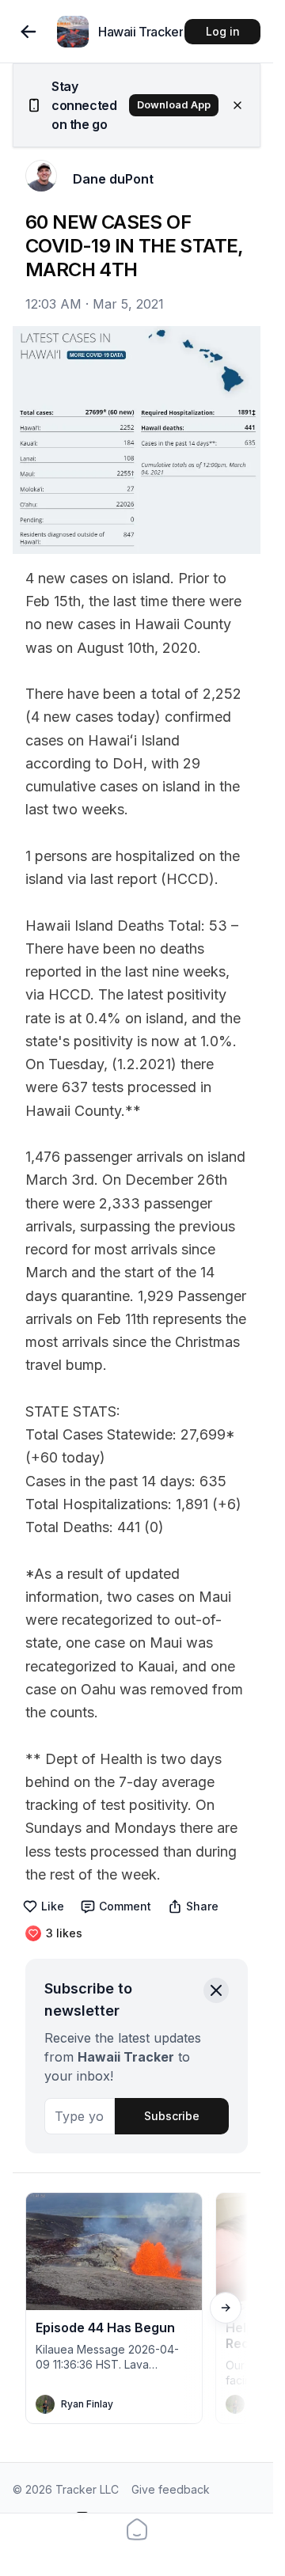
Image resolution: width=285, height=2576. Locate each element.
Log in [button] (223, 31)
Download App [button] (174, 105)
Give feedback (171, 2489)
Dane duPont (113, 179)
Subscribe (172, 2116)
